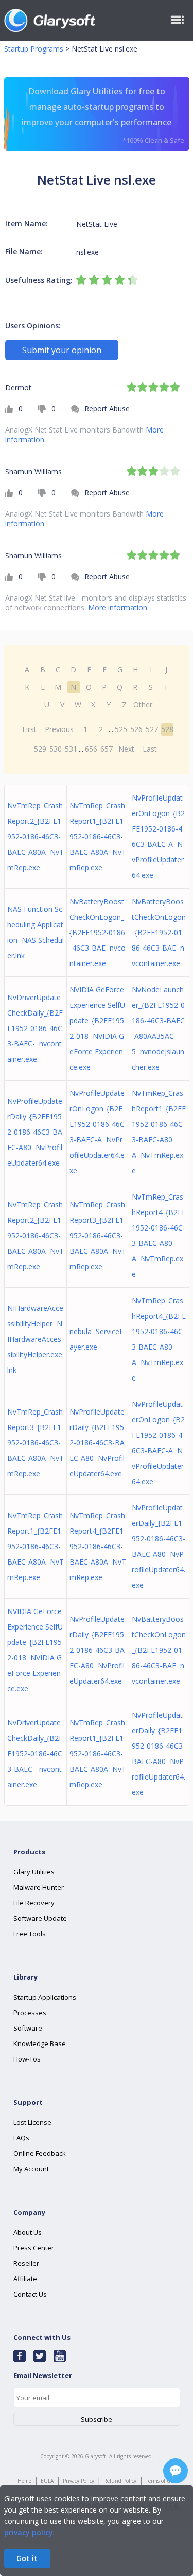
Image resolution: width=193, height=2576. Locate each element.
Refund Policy (120, 2481)
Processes (30, 2013)
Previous (59, 729)
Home (24, 2481)
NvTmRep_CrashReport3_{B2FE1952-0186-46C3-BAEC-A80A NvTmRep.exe (98, 1235)
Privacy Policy (78, 2481)
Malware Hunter (39, 1887)
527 (152, 729)
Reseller (26, 2263)
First (29, 729)
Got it (27, 2558)
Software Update (40, 1918)
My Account (31, 2169)
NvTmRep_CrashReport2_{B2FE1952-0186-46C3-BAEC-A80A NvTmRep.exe (36, 836)
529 (40, 749)
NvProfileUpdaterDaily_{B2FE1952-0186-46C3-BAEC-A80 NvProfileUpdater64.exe (35, 1132)
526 (136, 729)
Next (126, 749)
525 (121, 729)
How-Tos (27, 2059)
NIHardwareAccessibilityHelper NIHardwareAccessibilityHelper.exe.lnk (36, 1339)
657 (107, 749)
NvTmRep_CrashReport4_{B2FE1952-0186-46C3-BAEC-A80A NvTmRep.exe (98, 1546)
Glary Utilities (34, 1872)
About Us (28, 2232)
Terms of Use (161, 2481)
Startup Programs (34, 49)
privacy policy (29, 2532)
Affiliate (25, 2279)
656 (91, 749)
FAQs (21, 2138)
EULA (47, 2481)
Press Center (34, 2248)
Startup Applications (45, 1997)
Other (143, 704)
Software (28, 2028)
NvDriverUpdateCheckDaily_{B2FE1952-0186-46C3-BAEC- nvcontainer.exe (35, 1028)
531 (71, 749)
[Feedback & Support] (176, 2471)
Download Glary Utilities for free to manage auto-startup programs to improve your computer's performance (103, 115)
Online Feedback (40, 2153)
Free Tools (30, 1934)
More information (118, 608)
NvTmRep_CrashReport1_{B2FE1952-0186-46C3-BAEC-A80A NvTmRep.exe (98, 836)
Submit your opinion (62, 350)
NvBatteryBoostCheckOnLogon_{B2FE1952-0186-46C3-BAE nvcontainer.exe (98, 932)
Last (150, 749)
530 (56, 749)
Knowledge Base (40, 2043)
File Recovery (34, 1903)
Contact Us (30, 2294)
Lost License (32, 2122)
